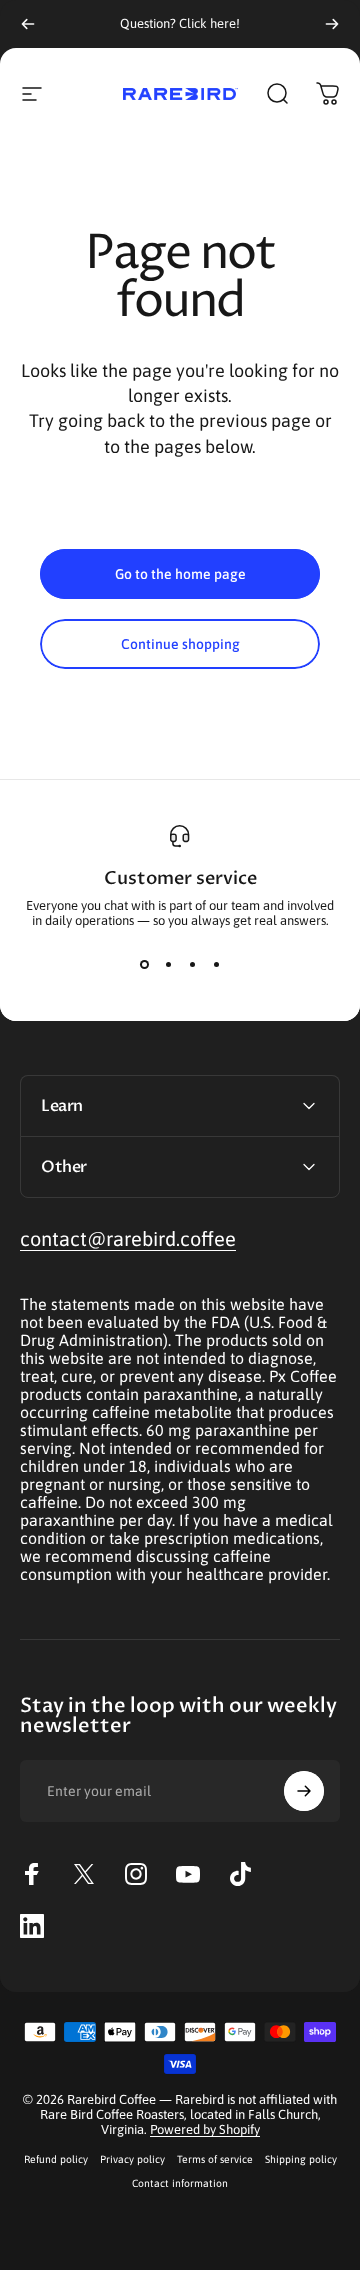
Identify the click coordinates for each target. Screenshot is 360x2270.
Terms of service (215, 2159)
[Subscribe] (304, 1791)
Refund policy (56, 2159)
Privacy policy (132, 2159)
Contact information (180, 2183)
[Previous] (28, 24)
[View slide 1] (144, 964)
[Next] (332, 24)
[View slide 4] (216, 964)
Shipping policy (301, 2159)
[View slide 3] (192, 964)
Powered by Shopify (205, 2129)
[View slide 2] (168, 964)
